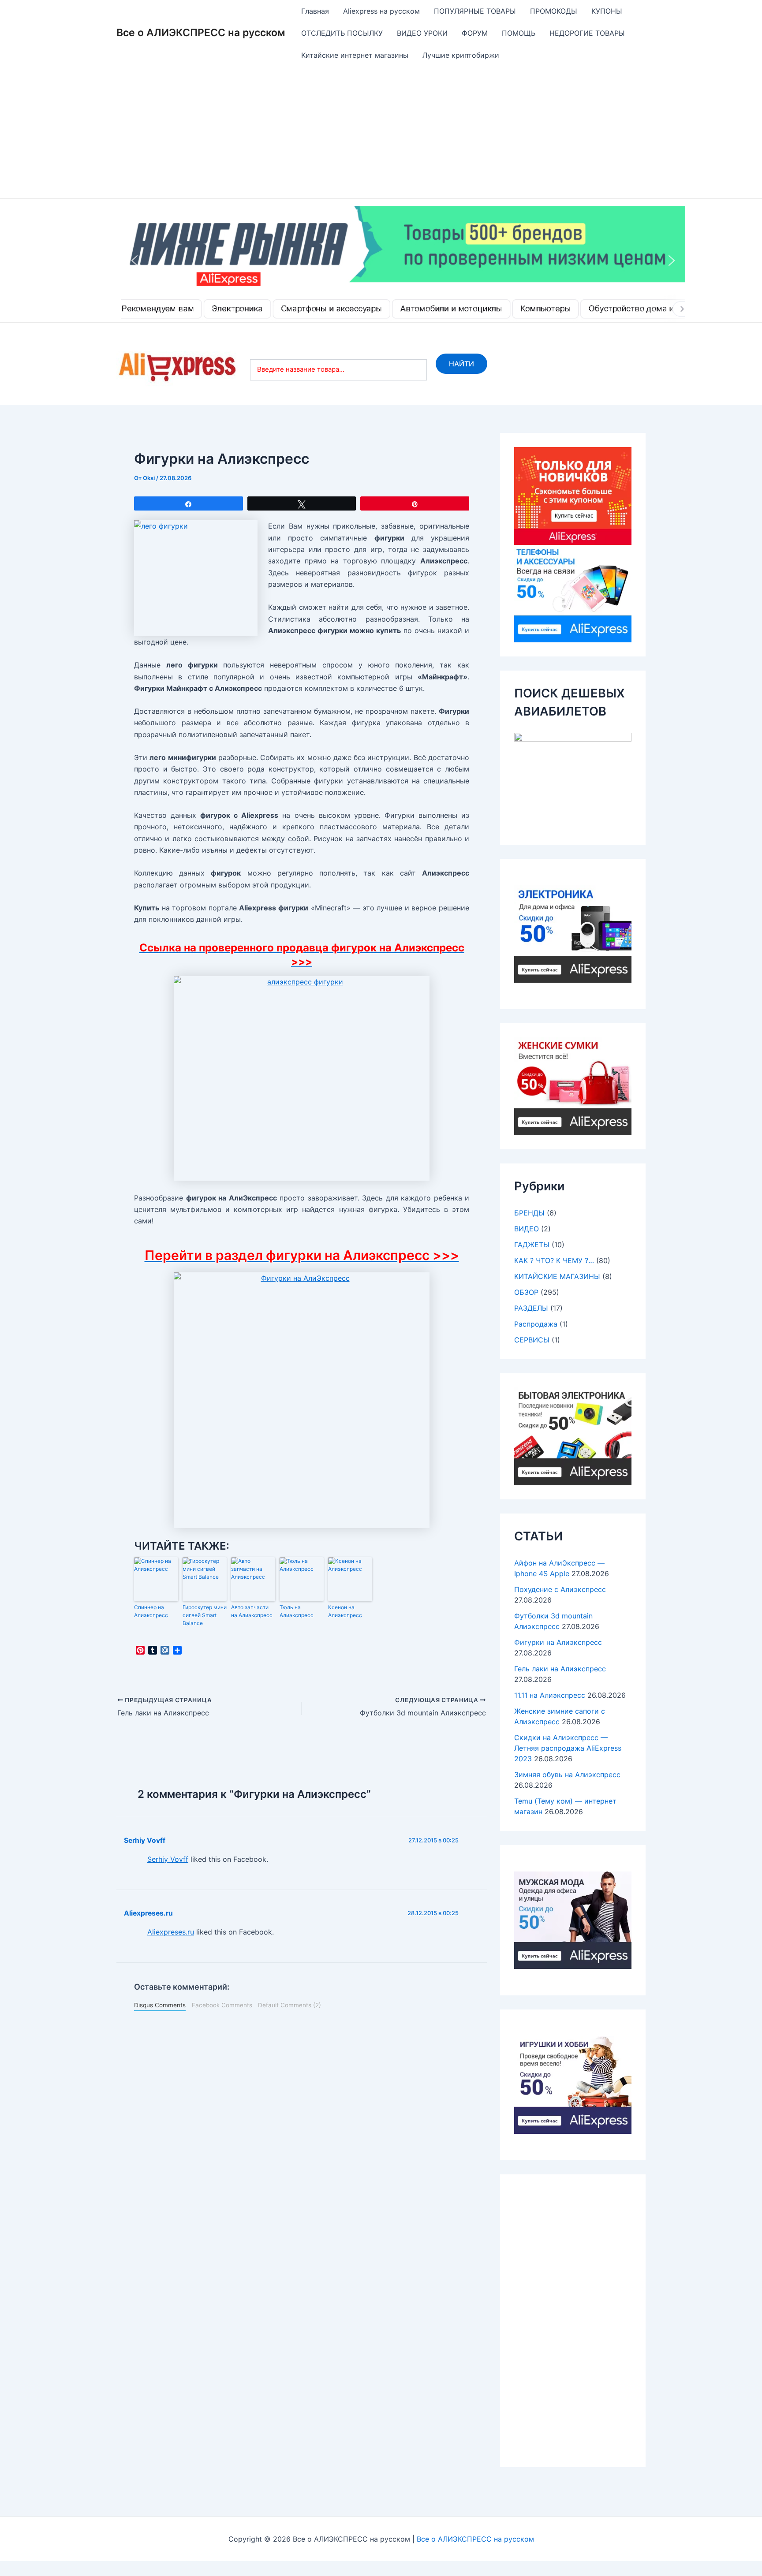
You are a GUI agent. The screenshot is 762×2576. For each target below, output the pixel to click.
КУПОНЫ (607, 11)
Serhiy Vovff (145, 1840)
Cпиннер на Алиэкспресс (151, 1611)
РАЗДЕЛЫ (531, 1308)
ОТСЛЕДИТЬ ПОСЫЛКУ (342, 33)
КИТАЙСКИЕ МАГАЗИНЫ (557, 1276)
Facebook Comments (222, 2005)
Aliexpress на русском (381, 11)
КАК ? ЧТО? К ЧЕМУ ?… (554, 1260)
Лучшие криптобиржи (461, 55)
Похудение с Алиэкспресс (560, 1589)
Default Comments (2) (289, 2005)
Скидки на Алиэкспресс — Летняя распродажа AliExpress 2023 (568, 1748)
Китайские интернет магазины (355, 55)
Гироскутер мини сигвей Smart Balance (205, 1615)
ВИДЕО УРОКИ (422, 33)
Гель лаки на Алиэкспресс (560, 1669)
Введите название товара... (301, 369)
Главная (315, 11)
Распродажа (536, 1324)
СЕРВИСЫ (532, 1340)
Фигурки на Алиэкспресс (558, 1642)
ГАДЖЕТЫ (532, 1245)
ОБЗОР (526, 1292)
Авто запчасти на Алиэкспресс (252, 1611)
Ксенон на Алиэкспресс (345, 1611)
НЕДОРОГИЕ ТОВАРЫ (587, 33)
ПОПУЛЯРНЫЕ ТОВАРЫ (475, 11)
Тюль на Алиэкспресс (297, 1611)
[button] (403, 261)
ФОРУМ (475, 33)
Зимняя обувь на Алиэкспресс (567, 1774)
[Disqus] (302, 2132)
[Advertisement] (381, 132)
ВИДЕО (527, 1229)
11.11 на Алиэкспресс (550, 1695)
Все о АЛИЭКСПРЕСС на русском (201, 33)
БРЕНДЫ (529, 1213)
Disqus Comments (160, 2005)
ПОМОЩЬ (519, 33)
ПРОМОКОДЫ (554, 11)
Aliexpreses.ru (148, 1913)
